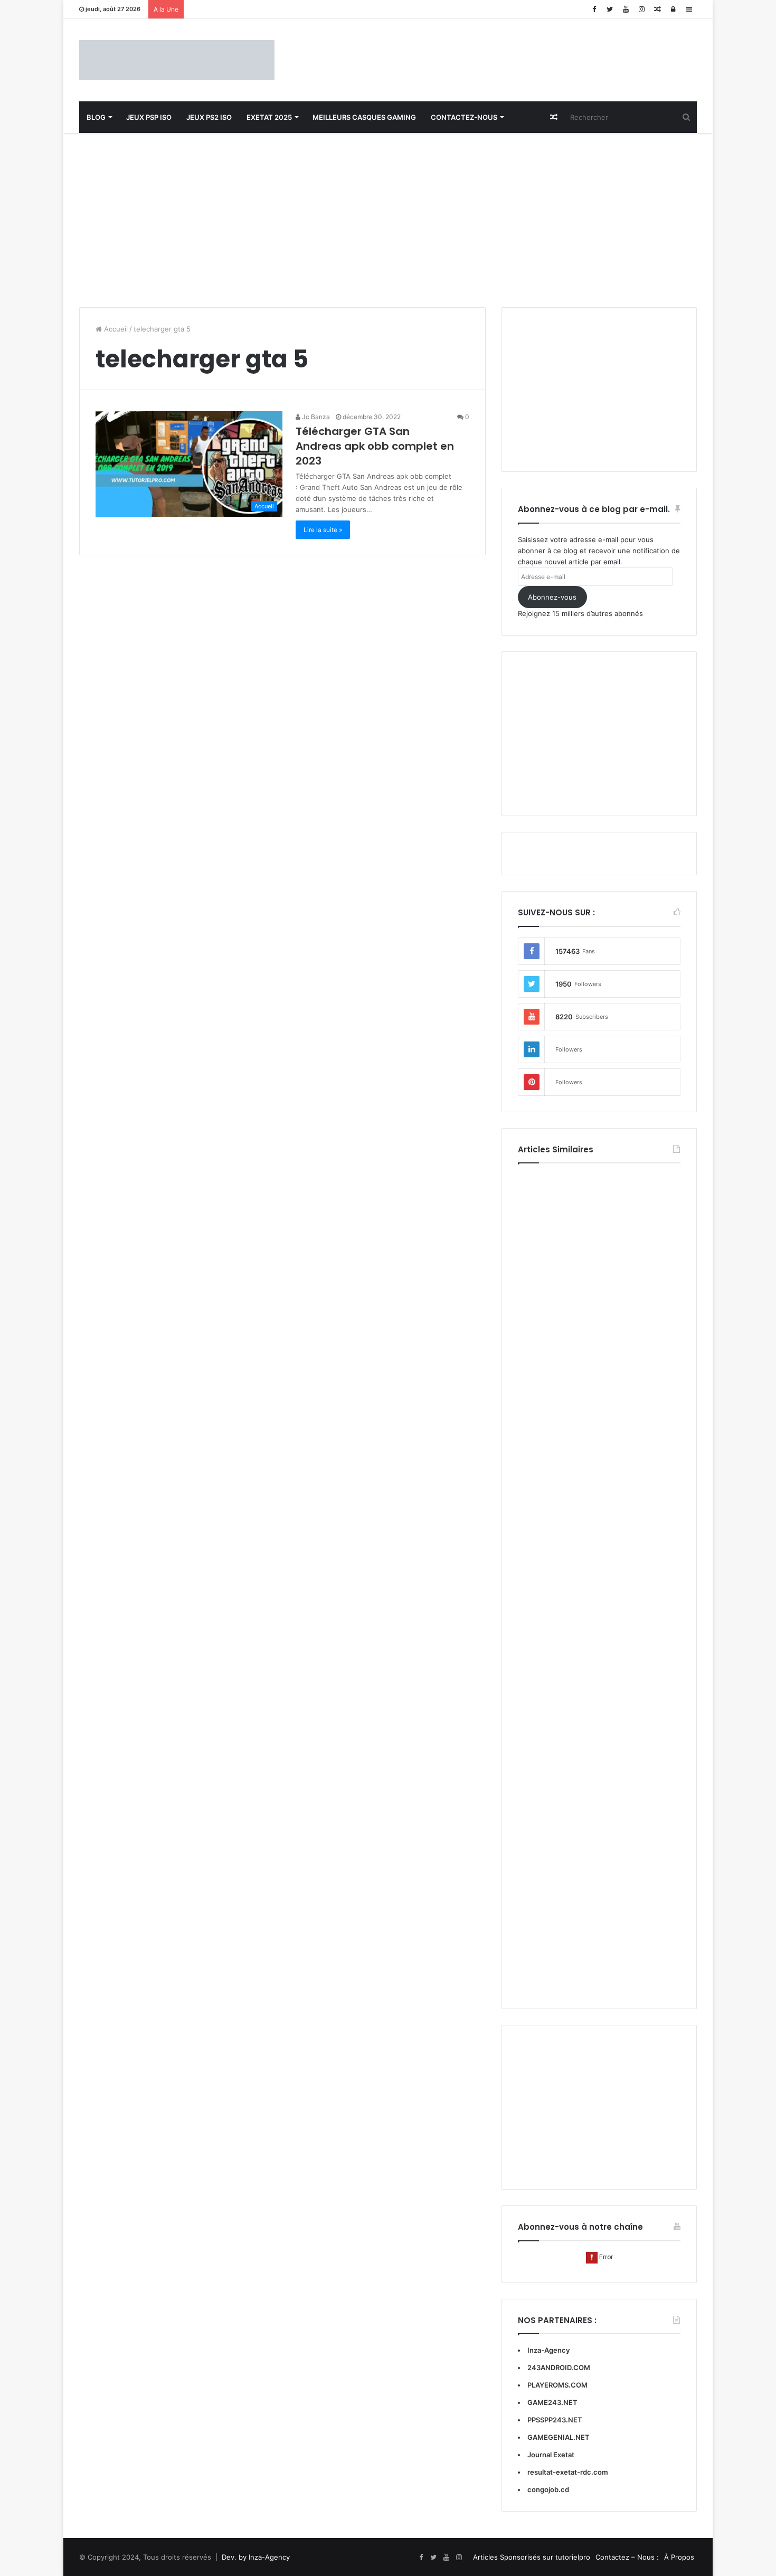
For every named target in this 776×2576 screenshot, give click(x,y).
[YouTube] (626, 9)
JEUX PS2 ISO (209, 117)
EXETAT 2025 (269, 117)
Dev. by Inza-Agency (256, 2557)
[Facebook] (594, 9)
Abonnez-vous (552, 597)
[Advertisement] (388, 217)
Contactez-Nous (464, 117)
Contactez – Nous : (627, 2557)
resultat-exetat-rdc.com (568, 2472)
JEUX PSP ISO (149, 117)
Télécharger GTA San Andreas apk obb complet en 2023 (375, 446)
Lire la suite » (323, 530)
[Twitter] (610, 9)
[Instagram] (641, 9)
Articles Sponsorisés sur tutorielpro (532, 2557)
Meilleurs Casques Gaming (364, 117)
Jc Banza (315, 417)
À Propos (679, 2557)
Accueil (115, 329)
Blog (96, 117)
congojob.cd (548, 2489)
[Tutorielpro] (177, 60)
